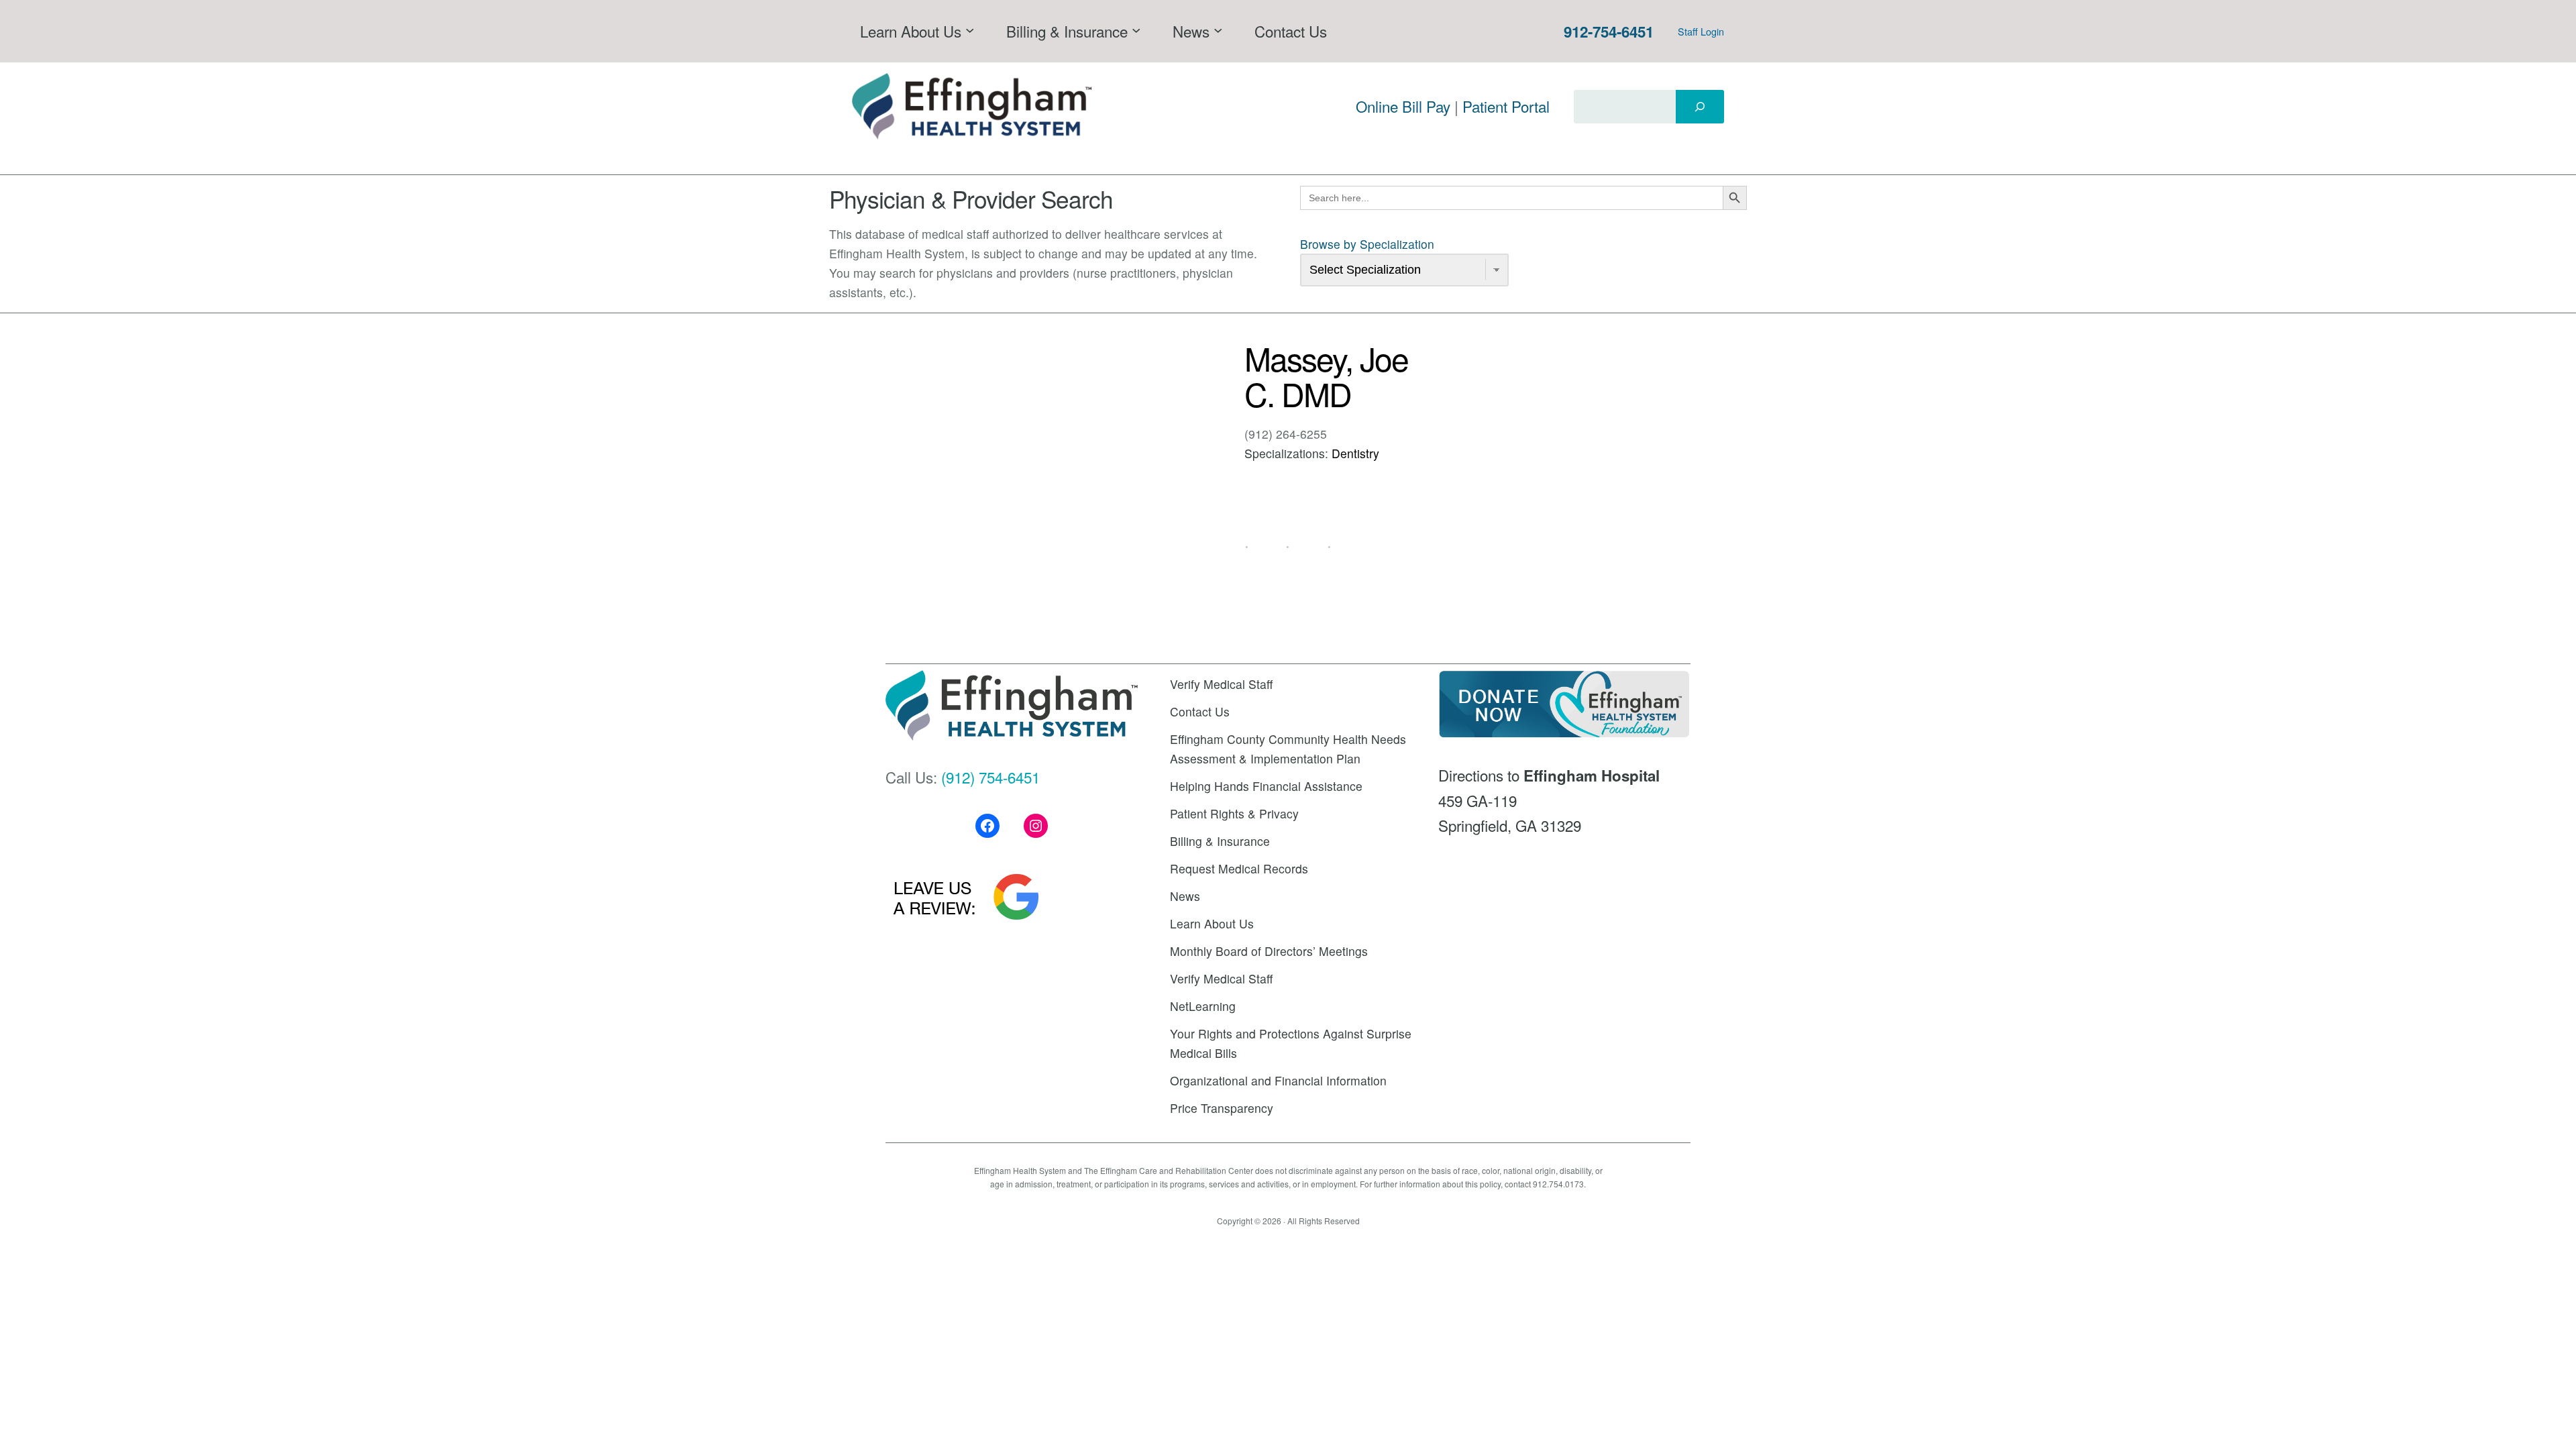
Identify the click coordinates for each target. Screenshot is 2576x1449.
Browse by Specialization (1367, 244)
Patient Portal (1506, 106)
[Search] (1700, 107)
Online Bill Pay (1403, 106)
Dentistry (1355, 453)
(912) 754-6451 (990, 777)
